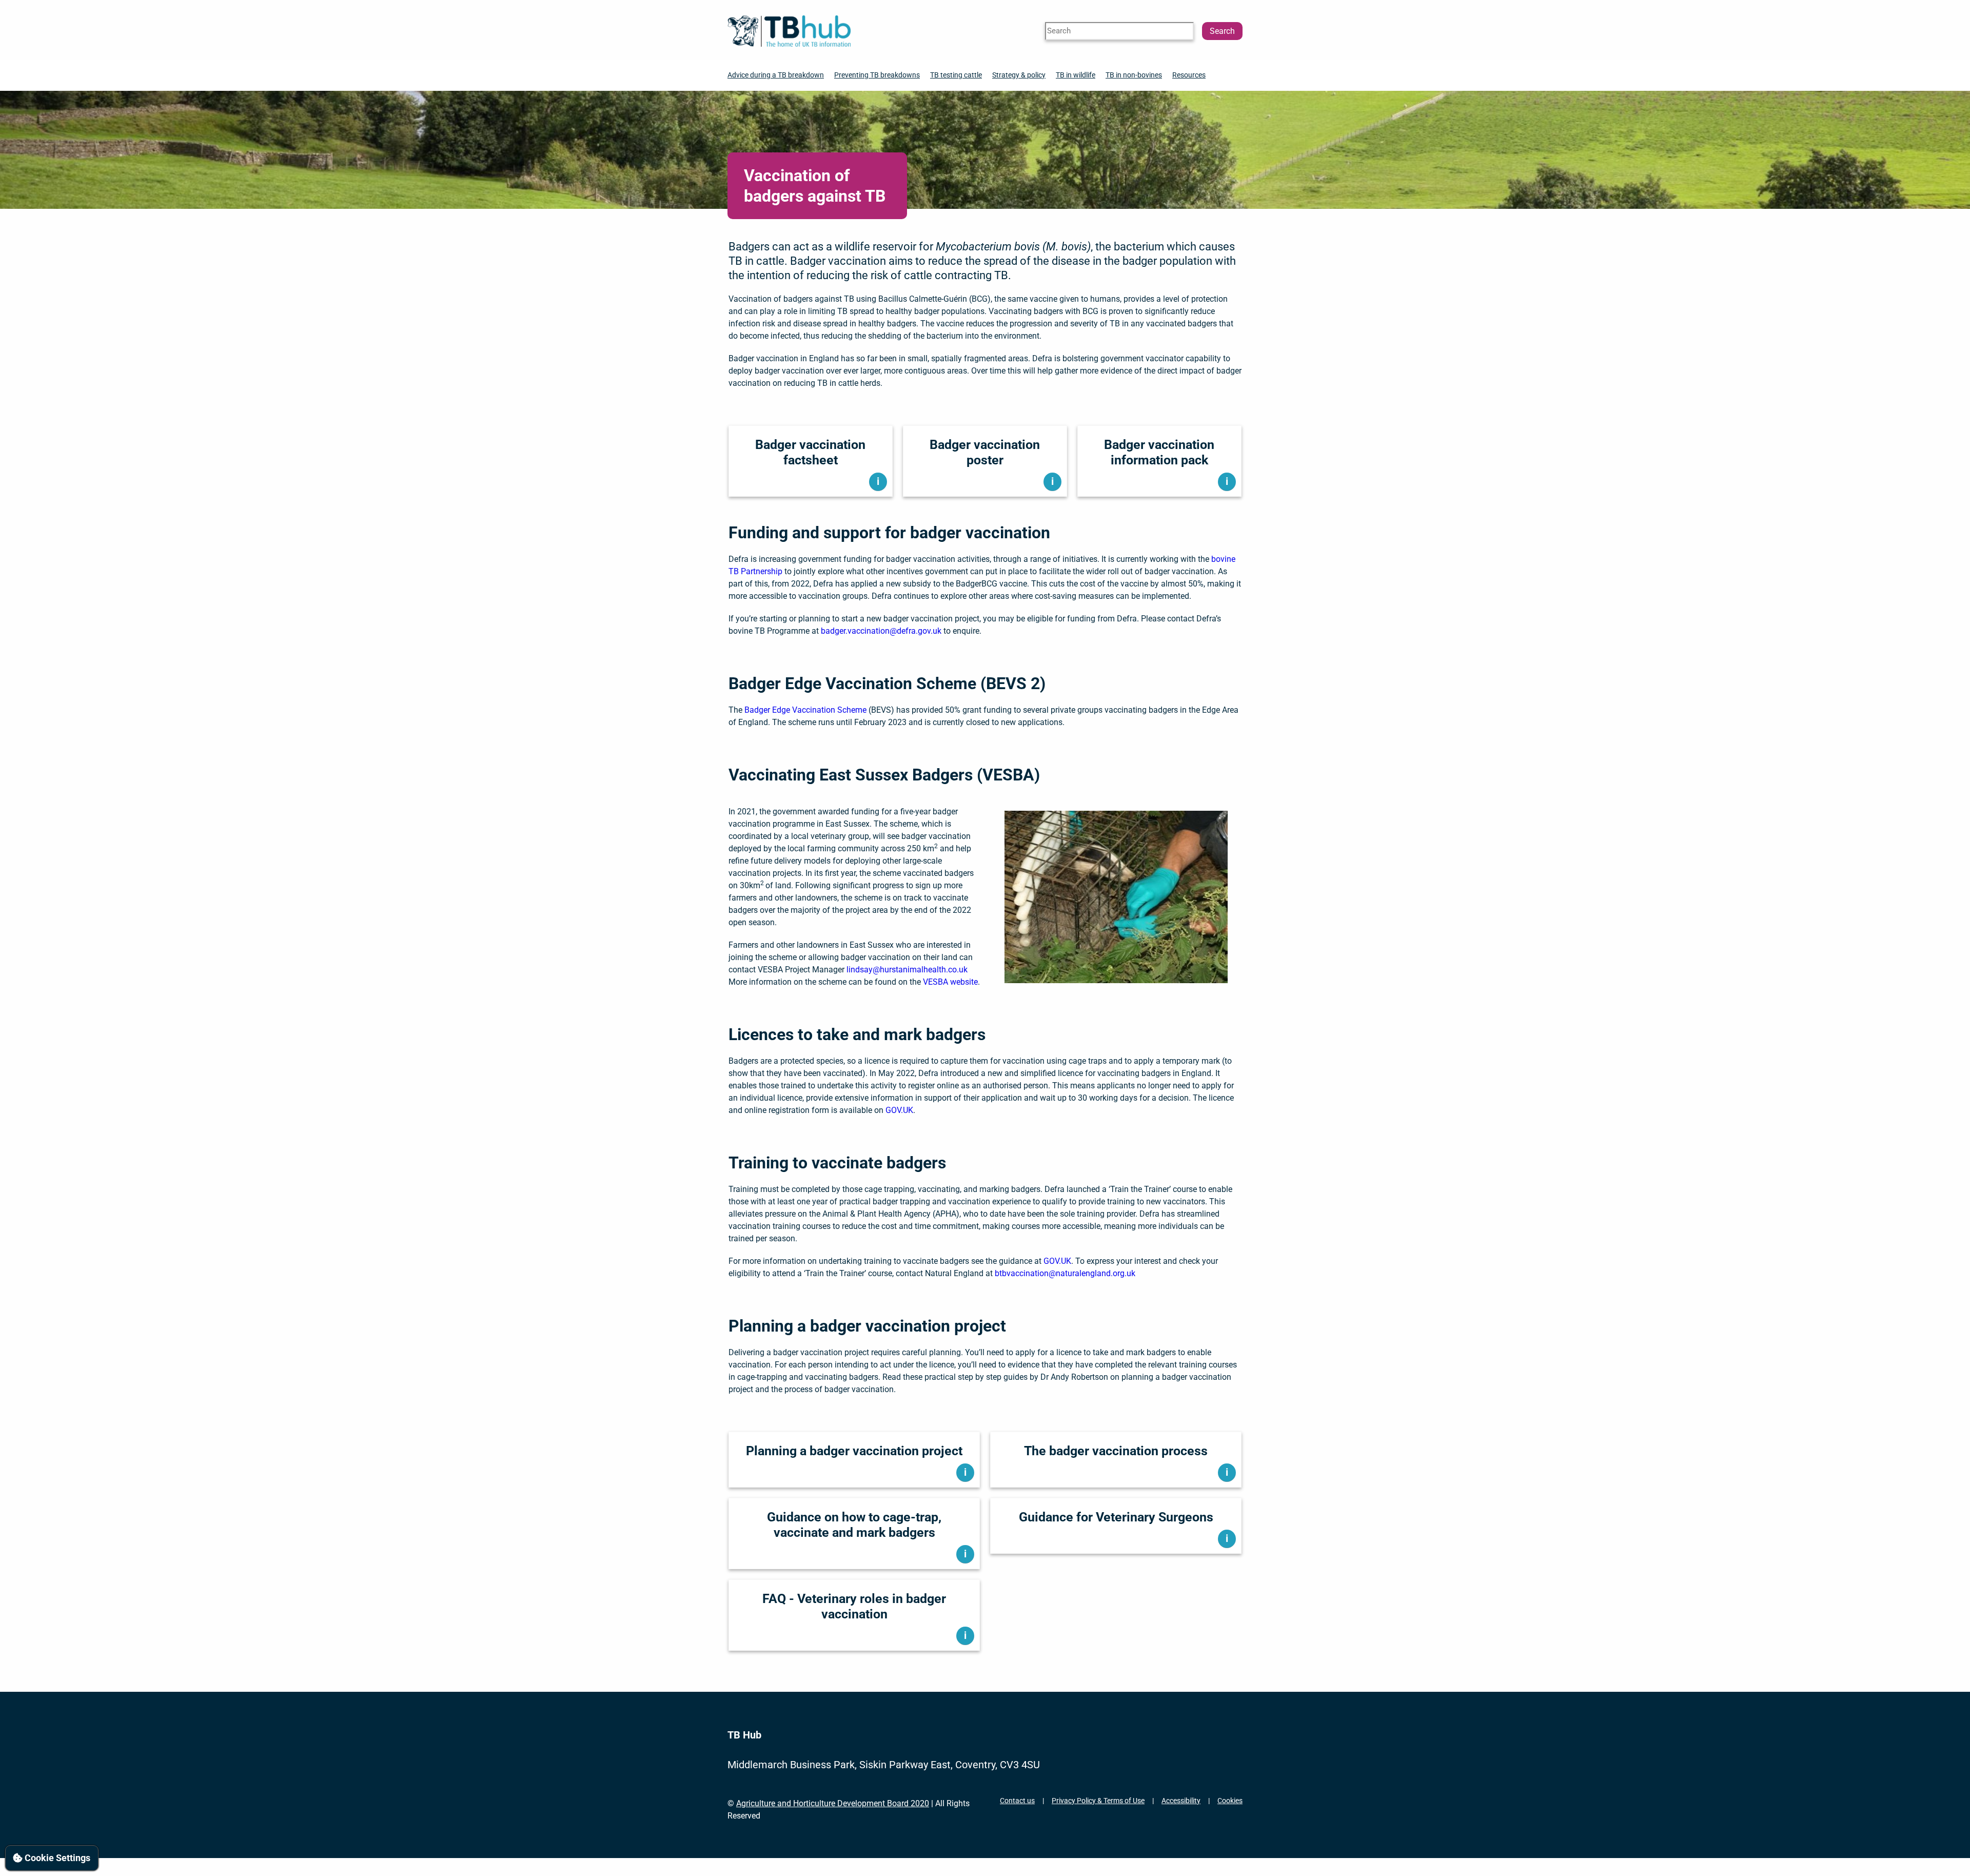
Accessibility (1181, 1801)
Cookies (1230, 1801)
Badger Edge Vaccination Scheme (805, 710)
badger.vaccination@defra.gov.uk (881, 631)
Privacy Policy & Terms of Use (1098, 1801)
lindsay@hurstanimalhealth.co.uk (907, 970)
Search (1222, 31)
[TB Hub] (789, 31)
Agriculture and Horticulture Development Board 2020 (833, 1803)
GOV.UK (899, 1110)
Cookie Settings (56, 1858)
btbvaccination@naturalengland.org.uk (1065, 1273)
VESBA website (950, 982)
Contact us (1017, 1801)
